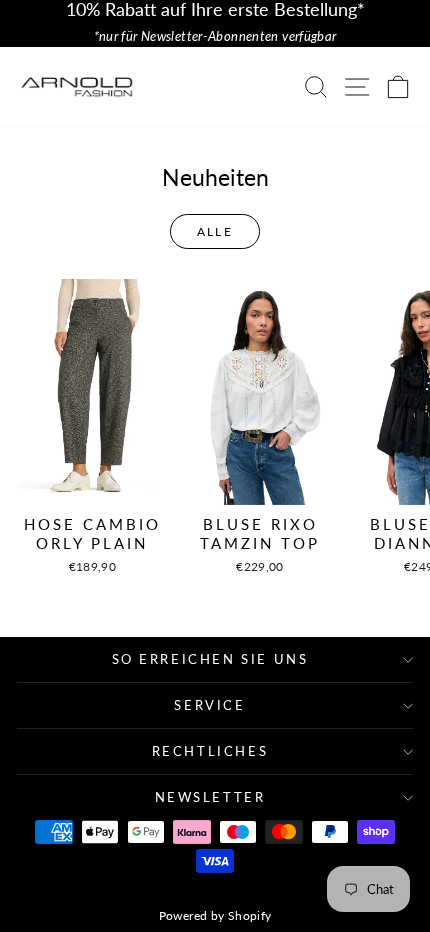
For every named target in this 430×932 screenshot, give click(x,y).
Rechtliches (210, 751)
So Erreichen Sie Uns (210, 659)
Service (209, 705)
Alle (215, 231)
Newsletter (210, 797)
